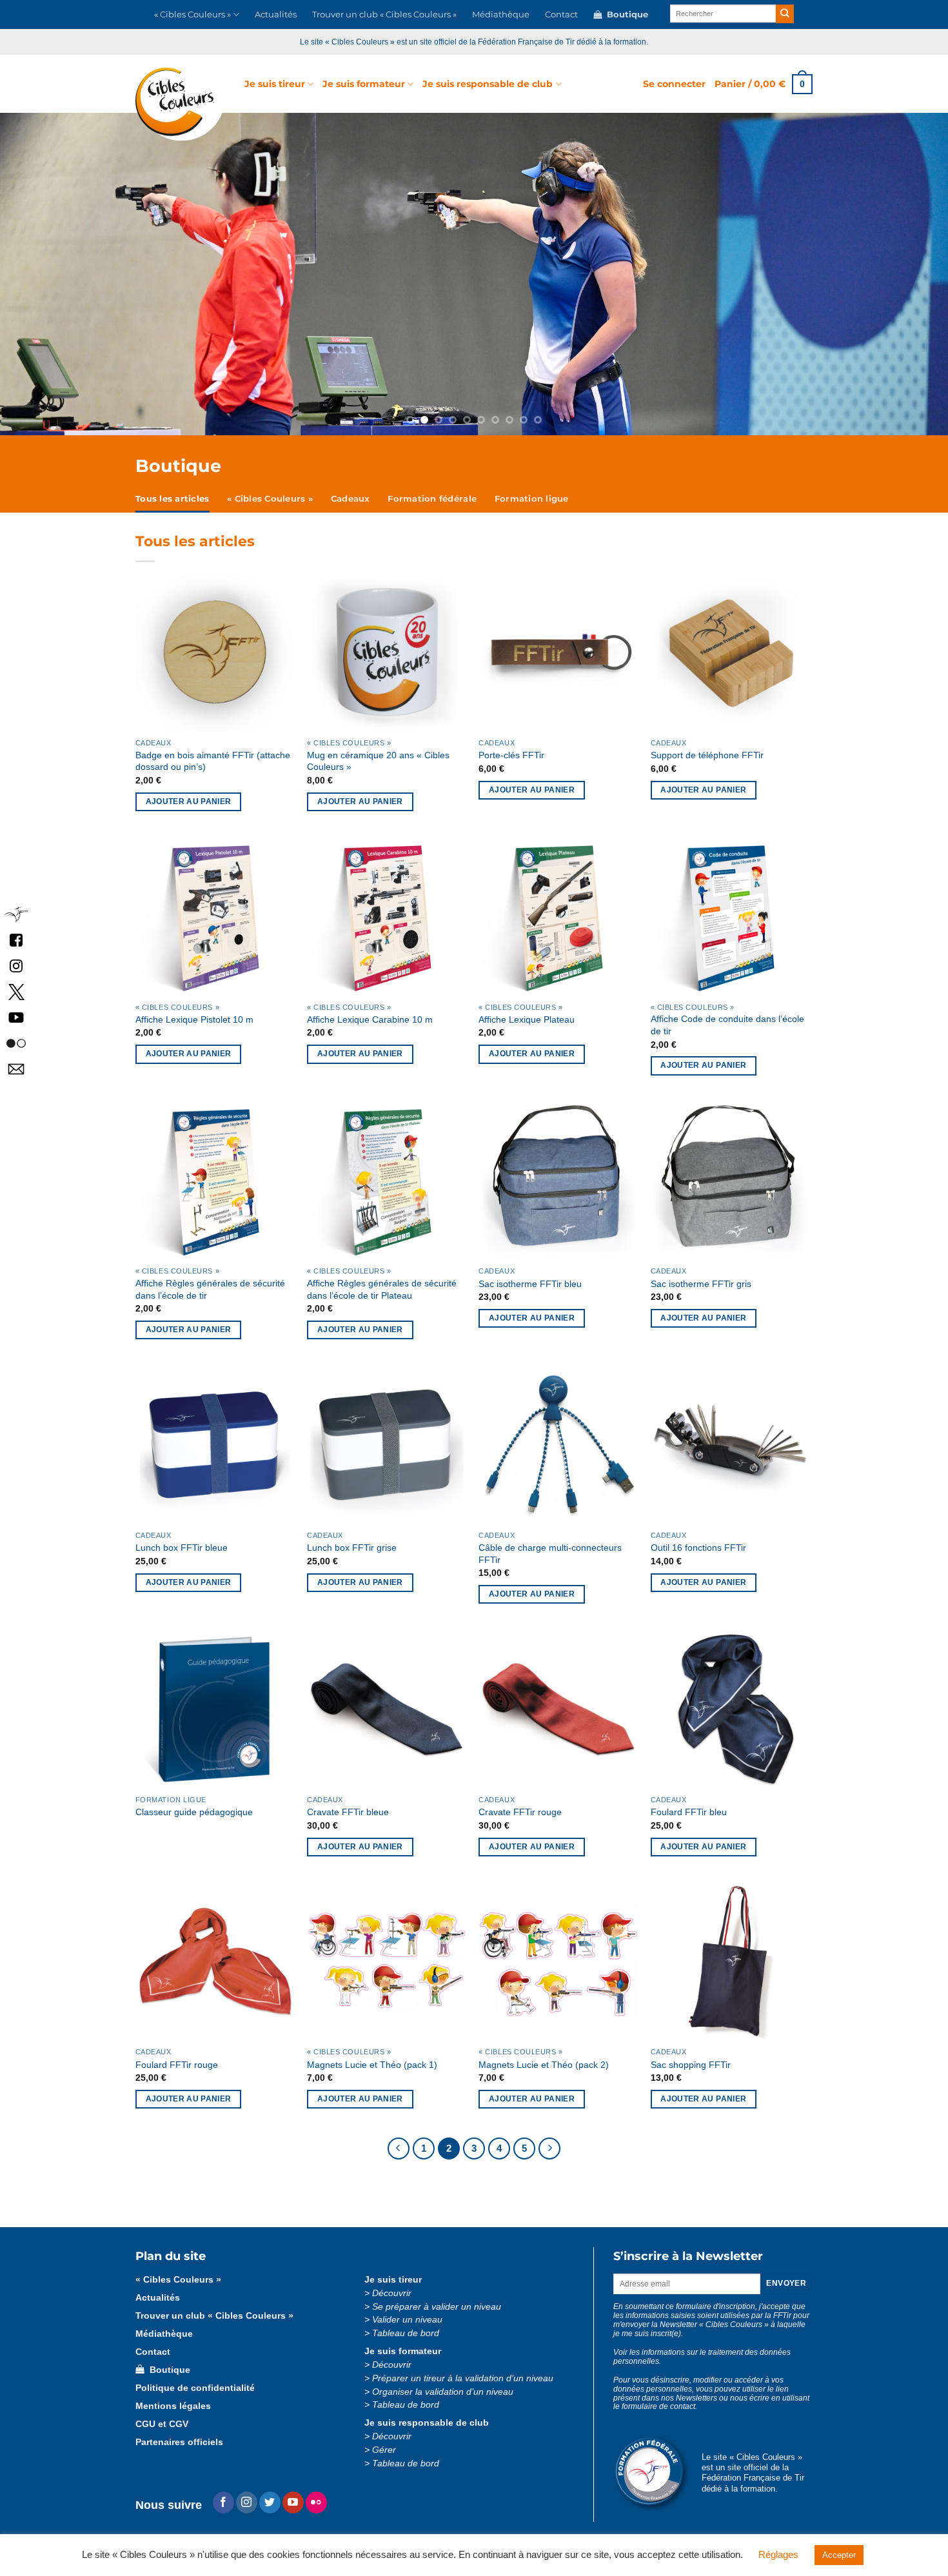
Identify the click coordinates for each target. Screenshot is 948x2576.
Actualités (276, 15)
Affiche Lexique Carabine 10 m (370, 1019)
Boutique (625, 15)
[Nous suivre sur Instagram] (247, 2502)
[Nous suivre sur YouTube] (16, 1017)
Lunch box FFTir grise (352, 1548)
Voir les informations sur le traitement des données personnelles (702, 2357)
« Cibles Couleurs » (193, 15)
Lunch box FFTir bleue (182, 1548)
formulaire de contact (658, 2406)
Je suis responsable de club (488, 84)
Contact (561, 15)
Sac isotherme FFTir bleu (530, 1284)
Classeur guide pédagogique (194, 1812)
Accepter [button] (839, 2555)
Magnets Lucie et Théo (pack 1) (372, 2065)
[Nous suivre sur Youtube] (293, 2502)
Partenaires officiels (179, 2442)
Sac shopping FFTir (691, 2065)
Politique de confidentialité (195, 2388)
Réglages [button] (778, 2554)
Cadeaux (351, 499)
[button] (674, 84)
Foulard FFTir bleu (689, 1812)
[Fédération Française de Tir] (16, 913)
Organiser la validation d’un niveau (443, 2392)
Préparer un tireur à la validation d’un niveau (463, 2378)
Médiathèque (501, 15)
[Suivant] (549, 2148)
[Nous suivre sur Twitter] (270, 2502)
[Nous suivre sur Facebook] (16, 939)
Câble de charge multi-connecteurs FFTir (550, 1554)
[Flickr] (316, 2502)
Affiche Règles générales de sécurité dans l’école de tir (210, 1289)
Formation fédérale (432, 499)
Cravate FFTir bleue (348, 1812)
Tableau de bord (406, 2333)
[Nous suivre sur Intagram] (16, 965)
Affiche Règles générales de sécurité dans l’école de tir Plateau (382, 1289)
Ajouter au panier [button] (189, 801)
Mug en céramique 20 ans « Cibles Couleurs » (378, 761)
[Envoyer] (785, 14)
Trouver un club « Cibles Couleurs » (384, 15)
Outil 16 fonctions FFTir (698, 1548)
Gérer (384, 2450)
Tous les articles (172, 499)
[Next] (865, 274)
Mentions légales (173, 2406)
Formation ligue (532, 499)
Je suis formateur (364, 84)
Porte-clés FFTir (511, 755)
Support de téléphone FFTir (707, 755)
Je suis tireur (275, 84)
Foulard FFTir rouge (177, 2065)
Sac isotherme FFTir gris (701, 1284)
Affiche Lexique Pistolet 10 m (194, 1019)
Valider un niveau (407, 2320)
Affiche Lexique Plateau (527, 1019)
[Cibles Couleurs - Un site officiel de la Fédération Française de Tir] (180, 104)
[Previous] (83, 274)
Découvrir (392, 2293)
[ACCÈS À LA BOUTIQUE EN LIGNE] (474, 274)
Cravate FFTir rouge (520, 1812)
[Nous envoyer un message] (16, 1068)
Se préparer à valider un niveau (437, 2307)
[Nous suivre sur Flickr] (16, 1042)
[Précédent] (399, 2148)
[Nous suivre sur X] (16, 991)
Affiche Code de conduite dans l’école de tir (727, 1025)
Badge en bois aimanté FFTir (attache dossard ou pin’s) (213, 761)
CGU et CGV (162, 2424)
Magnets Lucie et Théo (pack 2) (544, 2065)
